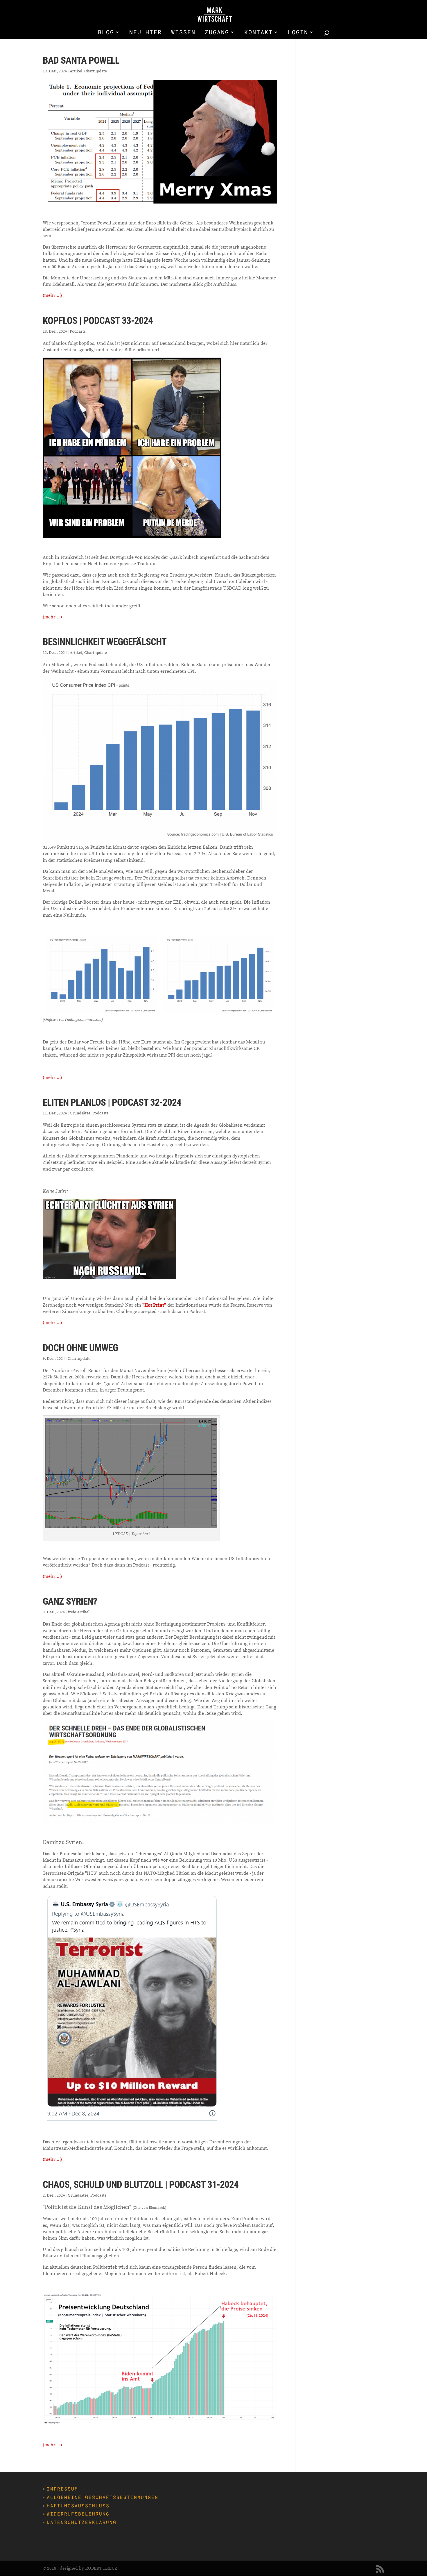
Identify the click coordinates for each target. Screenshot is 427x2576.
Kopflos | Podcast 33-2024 (98, 321)
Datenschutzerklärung (82, 2522)
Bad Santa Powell (81, 60)
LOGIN (298, 33)
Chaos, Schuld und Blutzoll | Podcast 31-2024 (141, 2185)
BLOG (106, 33)
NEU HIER (146, 33)
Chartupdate (96, 71)
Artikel (76, 71)
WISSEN (183, 33)
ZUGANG (217, 33)
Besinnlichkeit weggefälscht (105, 642)
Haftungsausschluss (78, 2505)
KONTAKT (259, 33)
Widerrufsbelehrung (78, 2514)
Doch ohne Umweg (80, 1348)
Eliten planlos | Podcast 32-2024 (112, 1102)
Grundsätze (80, 1113)
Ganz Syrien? (70, 1601)
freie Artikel (79, 1612)
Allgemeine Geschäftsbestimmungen (103, 2497)
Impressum (62, 2489)
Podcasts (78, 331)
